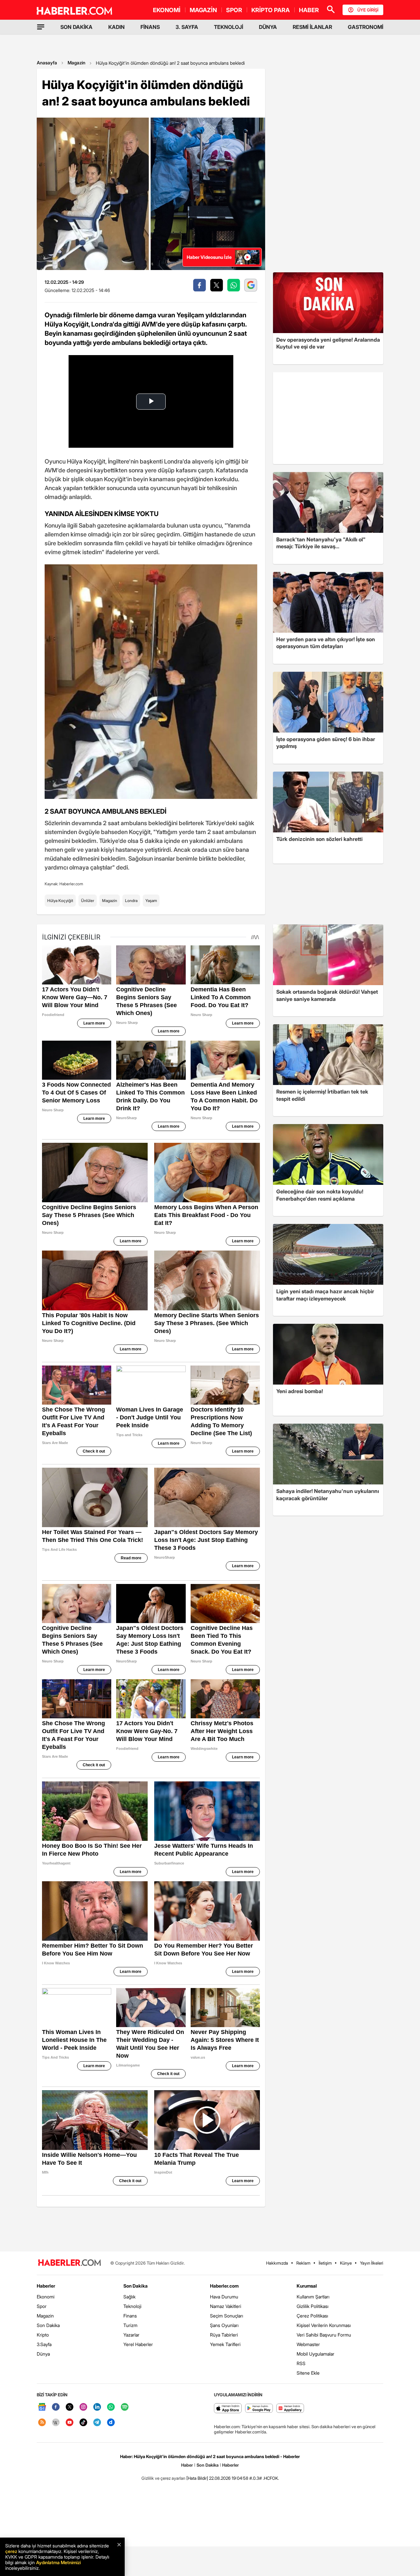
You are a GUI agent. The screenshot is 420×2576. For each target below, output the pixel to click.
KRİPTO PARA (271, 10)
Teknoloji (132, 2306)
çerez (11, 2551)
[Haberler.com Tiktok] (83, 2423)
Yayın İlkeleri (372, 2263)
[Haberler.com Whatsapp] (111, 2407)
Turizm (130, 2325)
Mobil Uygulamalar (315, 2354)
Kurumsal (307, 2286)
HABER (309, 10)
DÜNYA (268, 27)
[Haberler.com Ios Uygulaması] (228, 2409)
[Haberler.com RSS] (42, 2423)
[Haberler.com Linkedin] (97, 2407)
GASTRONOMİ (366, 27)
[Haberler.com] (70, 2263)
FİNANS (150, 27)
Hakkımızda (277, 2263)
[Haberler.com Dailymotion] (111, 2423)
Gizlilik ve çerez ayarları (163, 2478)
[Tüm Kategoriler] (41, 27)
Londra (131, 901)
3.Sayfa (44, 2344)
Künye (346, 2263)
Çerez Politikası (312, 2316)
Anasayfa (47, 63)
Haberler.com (224, 2286)
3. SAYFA (187, 27)
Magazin (76, 63)
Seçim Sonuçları (227, 2316)
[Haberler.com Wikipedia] (56, 2423)
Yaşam (151, 901)
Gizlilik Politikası (313, 2306)
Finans (130, 2316)
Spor (42, 2306)
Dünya (43, 2354)
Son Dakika (48, 2325)
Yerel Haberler (138, 2344)
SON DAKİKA (76, 27)
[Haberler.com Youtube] (70, 2423)
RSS (301, 2363)
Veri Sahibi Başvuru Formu (324, 2335)
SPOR (234, 10)
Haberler (46, 2286)
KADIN (116, 27)
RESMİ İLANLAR (312, 27)
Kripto (43, 2335)
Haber (187, 2465)
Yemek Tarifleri (225, 2344)
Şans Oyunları (224, 2325)
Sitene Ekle (308, 2373)
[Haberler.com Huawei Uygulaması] (290, 2409)
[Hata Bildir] (197, 2478)
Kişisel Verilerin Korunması (324, 2325)
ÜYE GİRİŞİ (368, 10)
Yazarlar (131, 2335)
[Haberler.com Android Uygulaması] (259, 2409)
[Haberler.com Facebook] (56, 2407)
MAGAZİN (203, 10)
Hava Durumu (224, 2297)
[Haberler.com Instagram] (83, 2407)
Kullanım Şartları (313, 2297)
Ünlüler (88, 901)
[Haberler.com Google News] (42, 2407)
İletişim (325, 2263)
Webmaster (308, 2344)
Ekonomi (46, 2297)
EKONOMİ (167, 10)
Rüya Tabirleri (224, 2335)
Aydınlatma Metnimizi (58, 2562)
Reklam (303, 2263)
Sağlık (129, 2297)
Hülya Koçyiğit (60, 901)
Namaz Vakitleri (226, 2306)
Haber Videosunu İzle (209, 257)
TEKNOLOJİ (229, 27)
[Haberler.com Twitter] (70, 2407)
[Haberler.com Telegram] (97, 2423)
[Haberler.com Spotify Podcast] (125, 2407)
